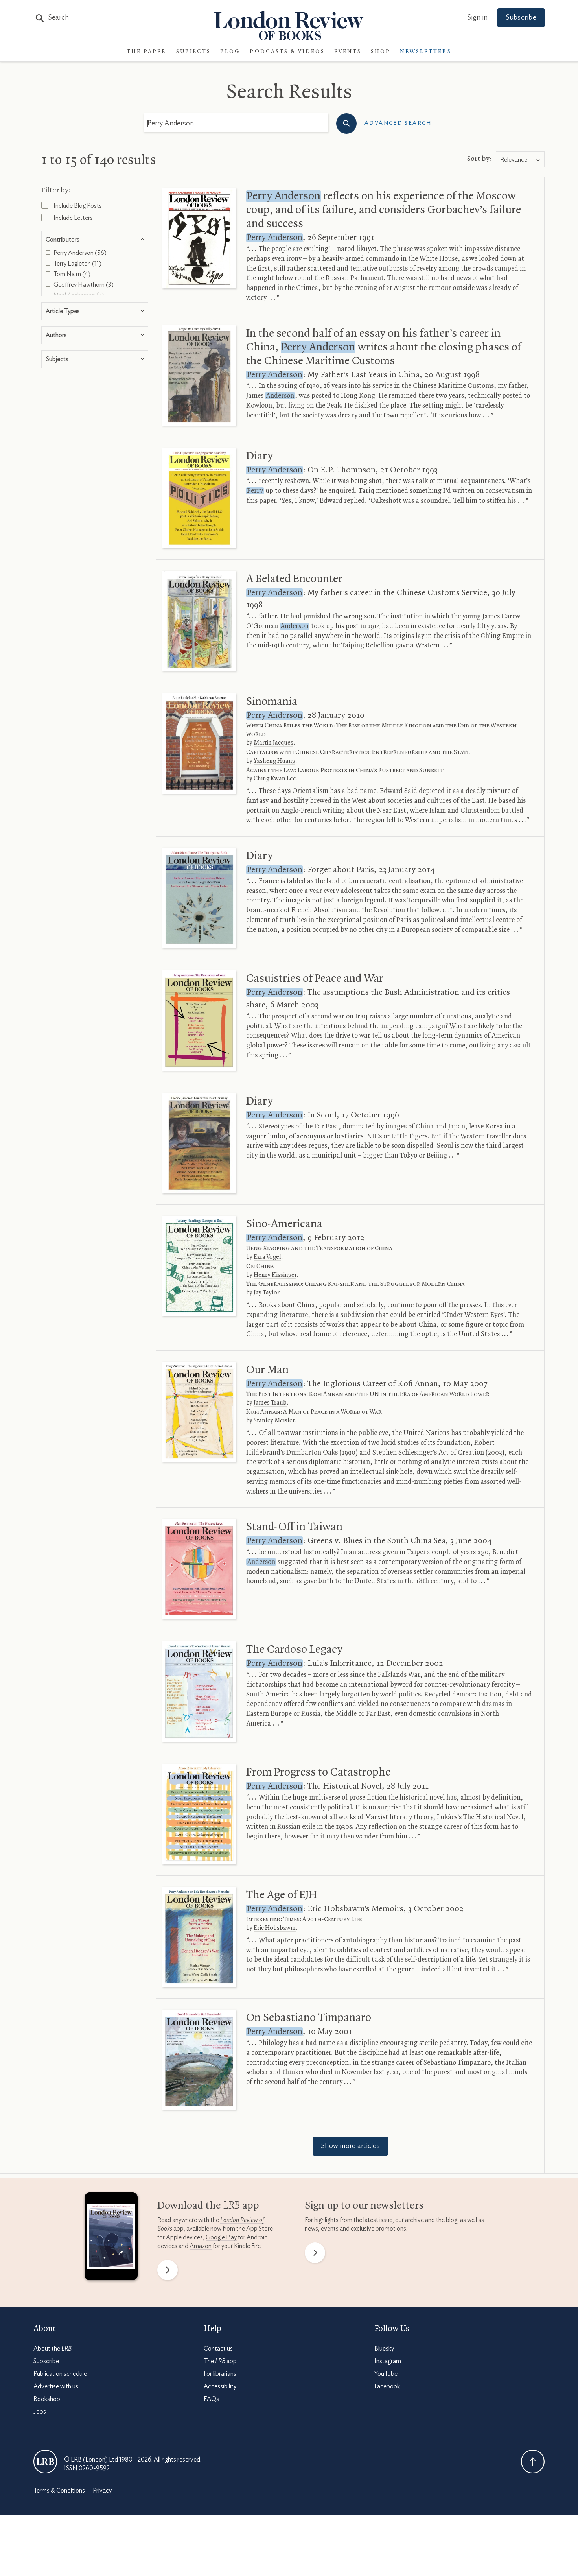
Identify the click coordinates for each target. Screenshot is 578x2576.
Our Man (267, 1370)
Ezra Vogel (267, 1257)
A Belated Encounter (294, 579)
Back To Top (533, 2462)
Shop (381, 52)
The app (220, 2361)
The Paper (147, 52)
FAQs (211, 2399)
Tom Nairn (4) (71, 274)
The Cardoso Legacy (294, 1650)
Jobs (40, 2412)
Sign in (477, 18)
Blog (230, 52)
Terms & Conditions (59, 2491)
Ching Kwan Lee (275, 779)
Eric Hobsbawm (275, 1928)
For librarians (220, 2374)
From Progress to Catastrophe (318, 1772)
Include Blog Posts (77, 206)
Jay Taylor (266, 1293)
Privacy (102, 2491)
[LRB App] (111, 2238)
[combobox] (520, 160)
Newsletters (426, 52)
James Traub (270, 1403)
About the (52, 2349)
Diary (260, 456)
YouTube (386, 2374)
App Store (260, 2229)
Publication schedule (60, 2374)
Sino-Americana (284, 1224)
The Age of (282, 1895)
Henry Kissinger (275, 1275)
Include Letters (73, 218)
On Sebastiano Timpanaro (309, 2018)
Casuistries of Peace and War (315, 979)
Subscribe (521, 18)
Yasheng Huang (274, 761)
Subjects (193, 52)
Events (348, 52)
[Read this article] (199, 238)
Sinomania (272, 702)
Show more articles (350, 2146)
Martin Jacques (273, 743)
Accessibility (220, 2386)
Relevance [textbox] (514, 160)
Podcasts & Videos (287, 52)
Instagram (388, 2361)
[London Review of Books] (45, 2462)
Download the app (208, 2206)
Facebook (387, 2386)
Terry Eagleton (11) (77, 264)
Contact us (218, 2349)
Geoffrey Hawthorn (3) (83, 285)
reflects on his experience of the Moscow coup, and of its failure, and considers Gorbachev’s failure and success (384, 210)
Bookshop (47, 2399)
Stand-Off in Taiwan (294, 1527)
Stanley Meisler (274, 1421)
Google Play (221, 2237)
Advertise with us (56, 2386)
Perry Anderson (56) (79, 253)
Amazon (201, 2246)
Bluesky (384, 2349)
